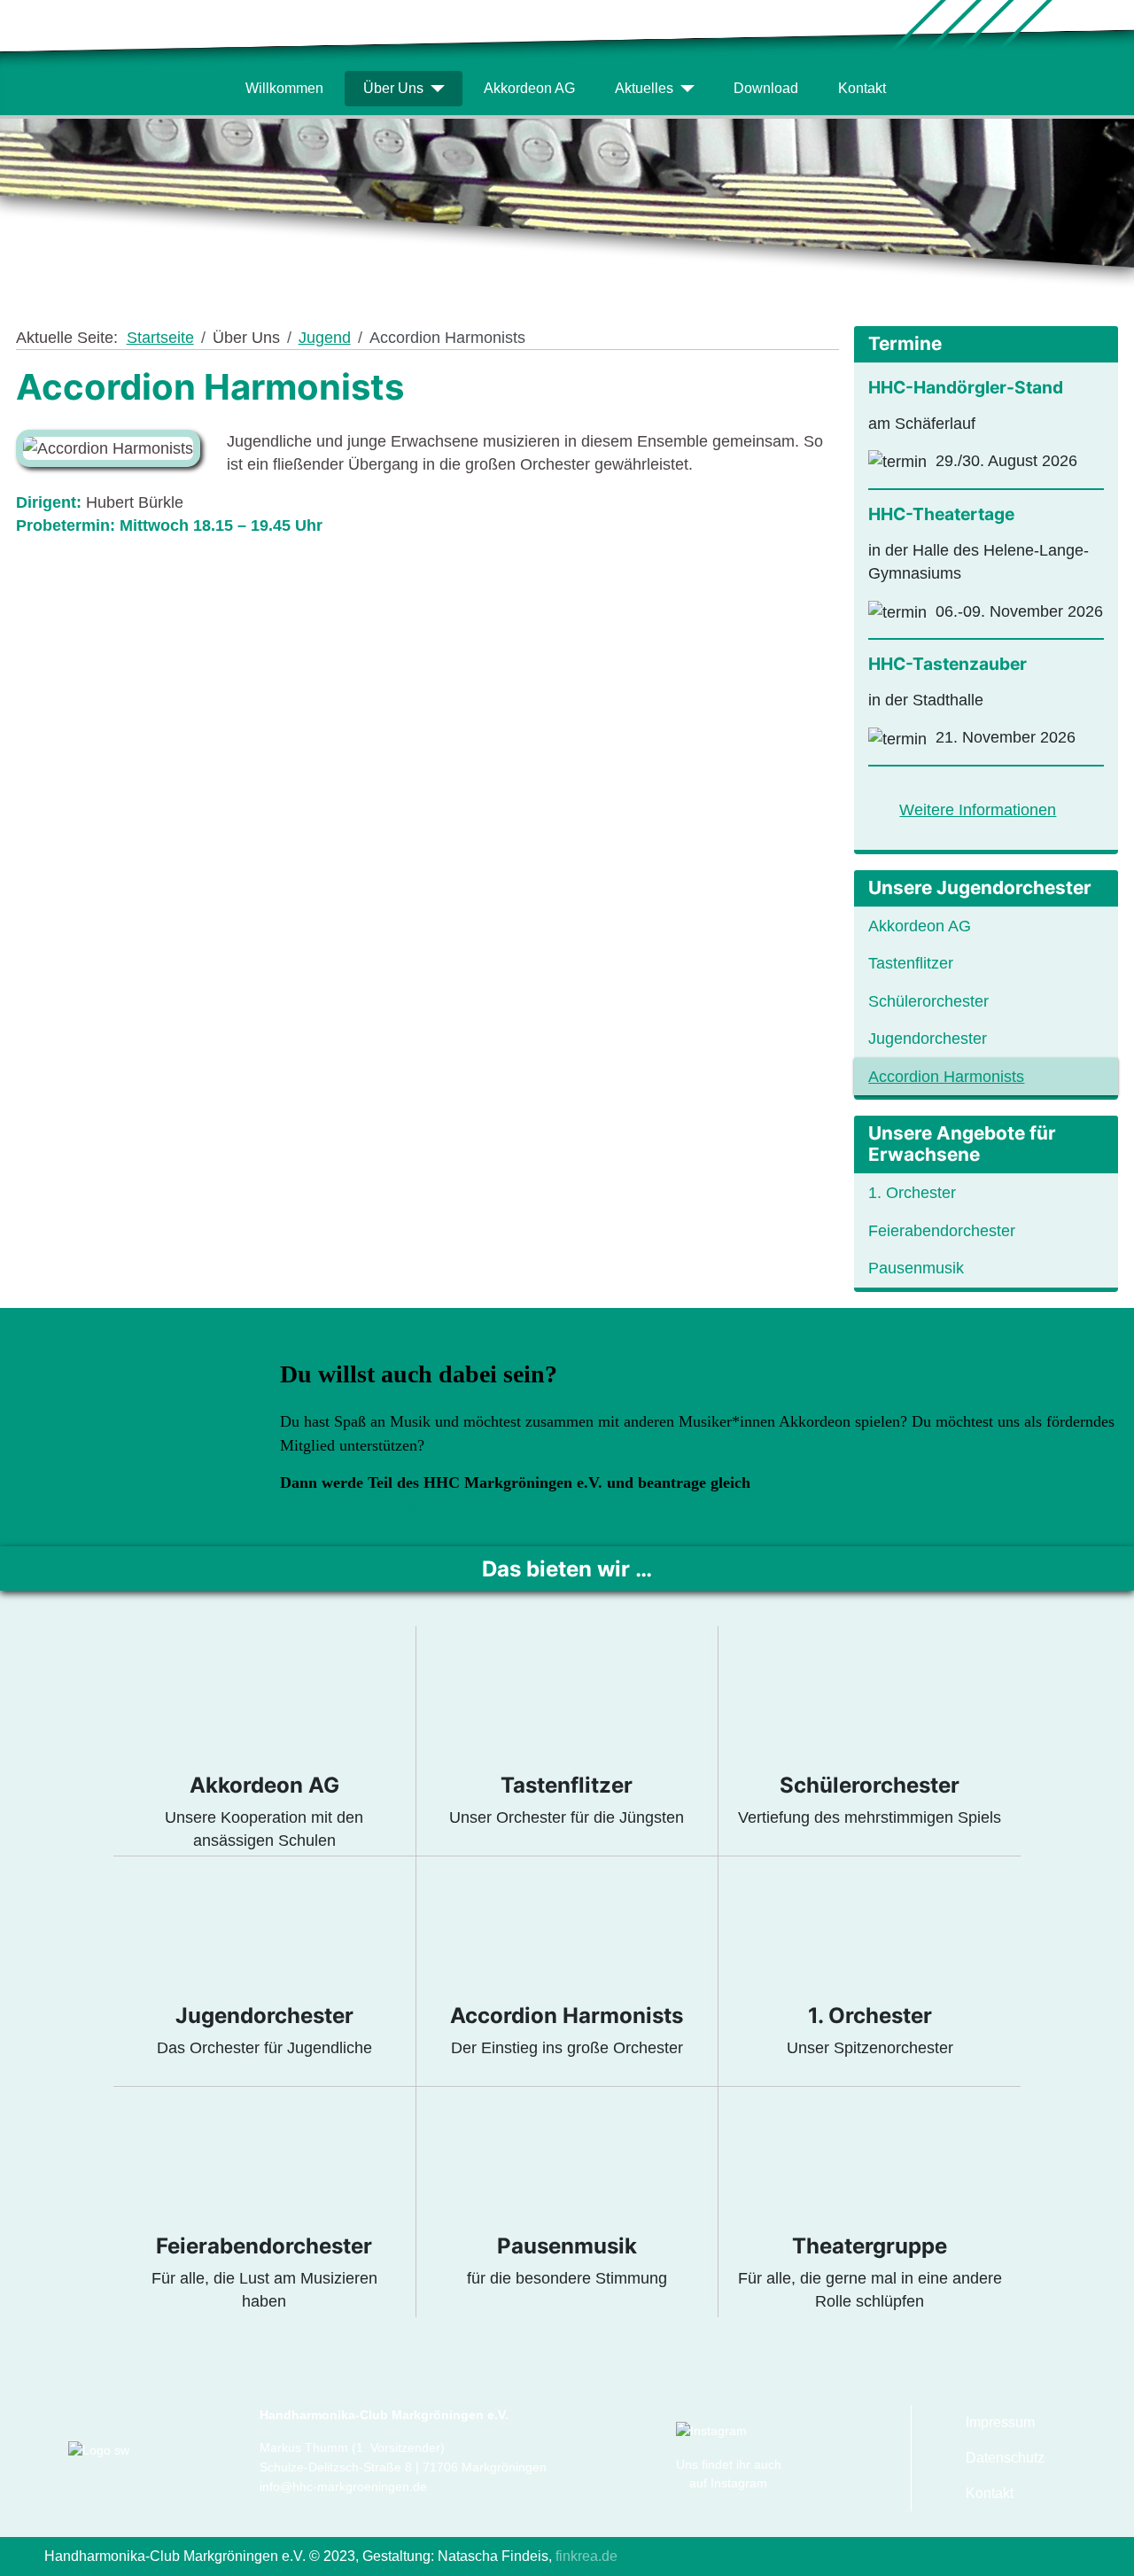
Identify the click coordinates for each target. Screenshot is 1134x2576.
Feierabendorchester (942, 1231)
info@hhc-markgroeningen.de (343, 2487)
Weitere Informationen (978, 810)
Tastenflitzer (911, 963)
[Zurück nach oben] (1111, 2553)
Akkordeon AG (529, 88)
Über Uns (393, 88)
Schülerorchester (928, 1001)
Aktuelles (644, 88)
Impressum (1000, 2422)
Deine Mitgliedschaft (382, 1506)
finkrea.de (585, 2556)
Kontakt (862, 88)
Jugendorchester (928, 1039)
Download (766, 88)
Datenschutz (1005, 2458)
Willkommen (284, 88)
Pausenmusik (916, 1268)
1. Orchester (912, 1193)
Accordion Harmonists (946, 1077)
